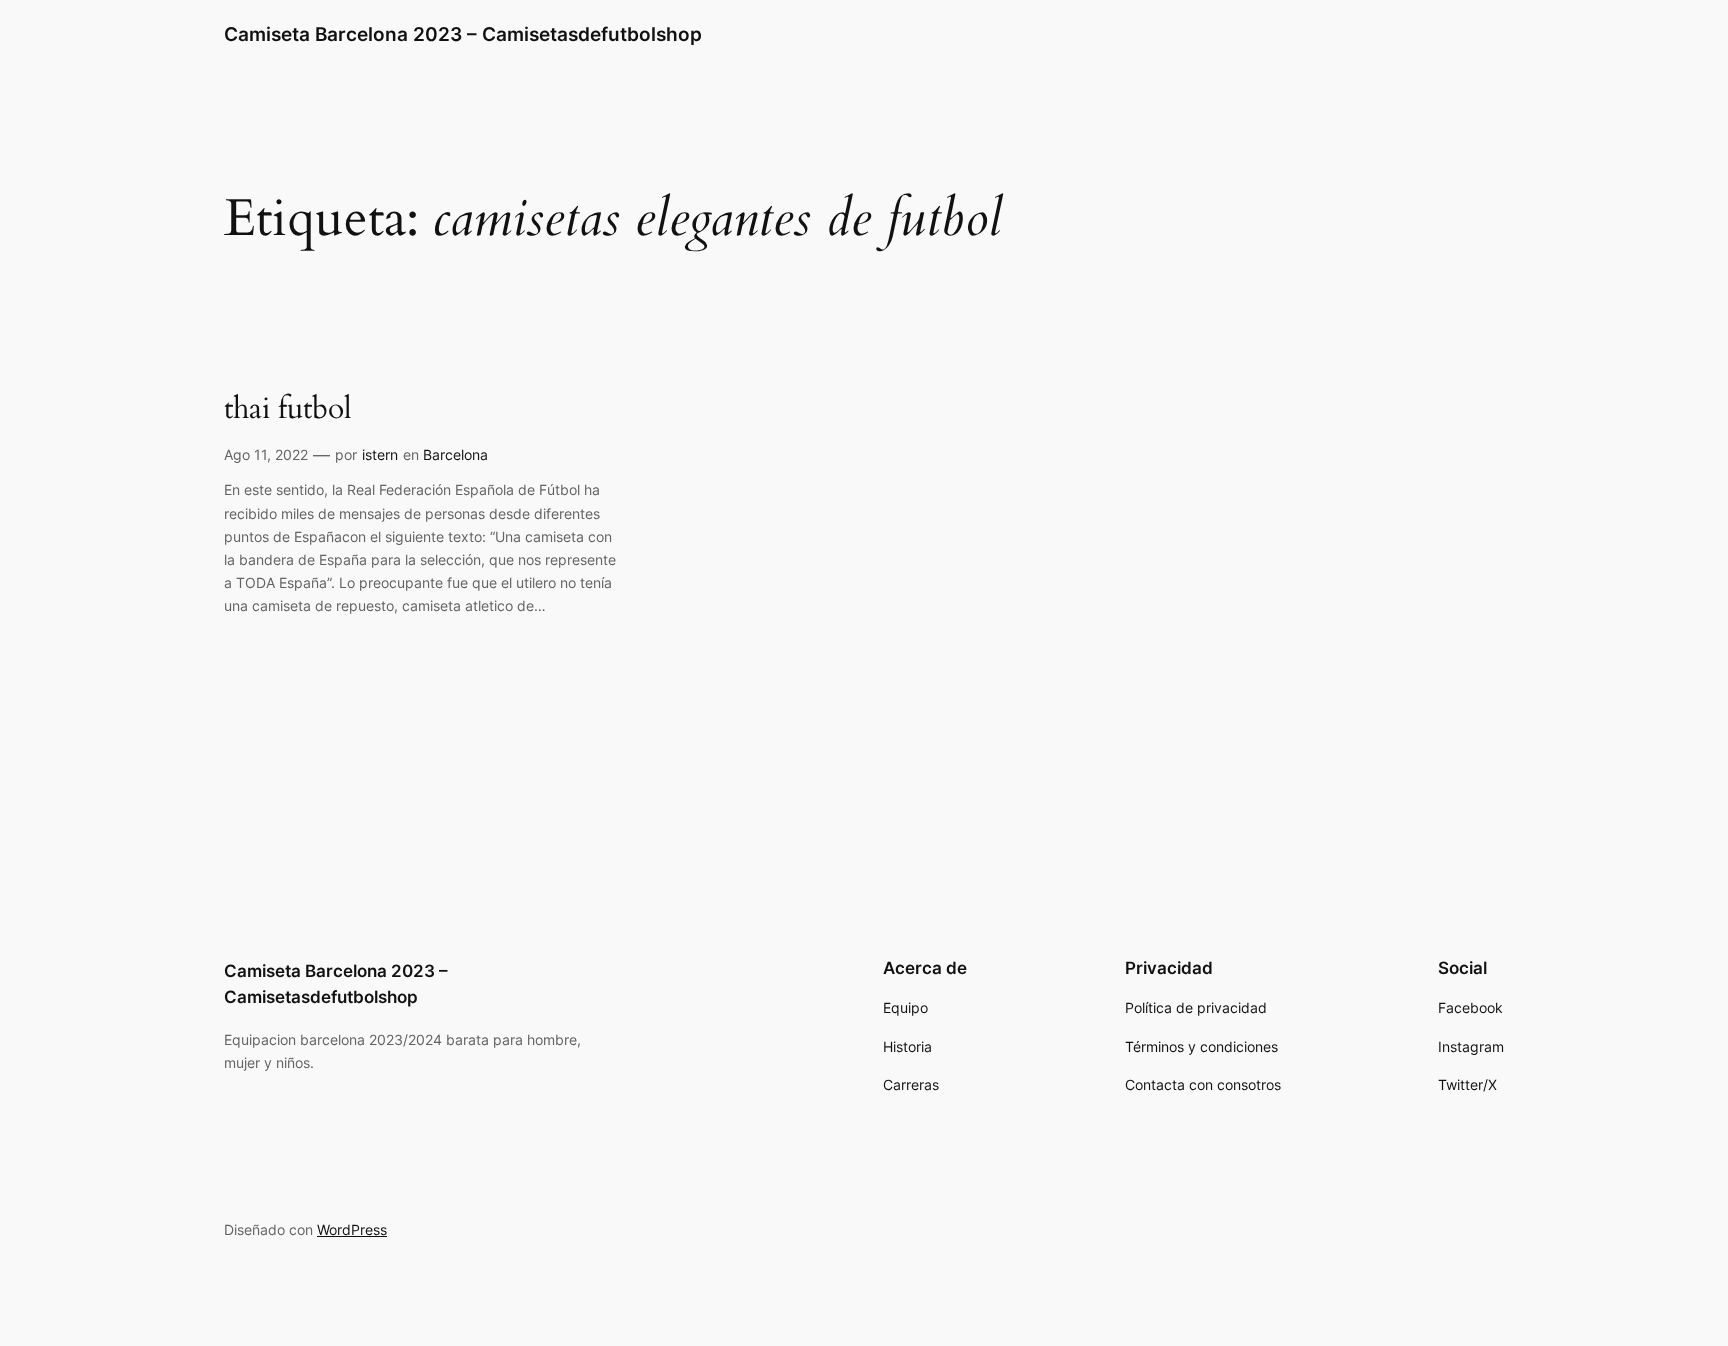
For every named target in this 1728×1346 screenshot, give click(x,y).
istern (380, 454)
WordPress (352, 1229)
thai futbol (288, 410)
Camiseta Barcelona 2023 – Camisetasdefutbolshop (463, 34)
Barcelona (455, 454)
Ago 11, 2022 (266, 454)
